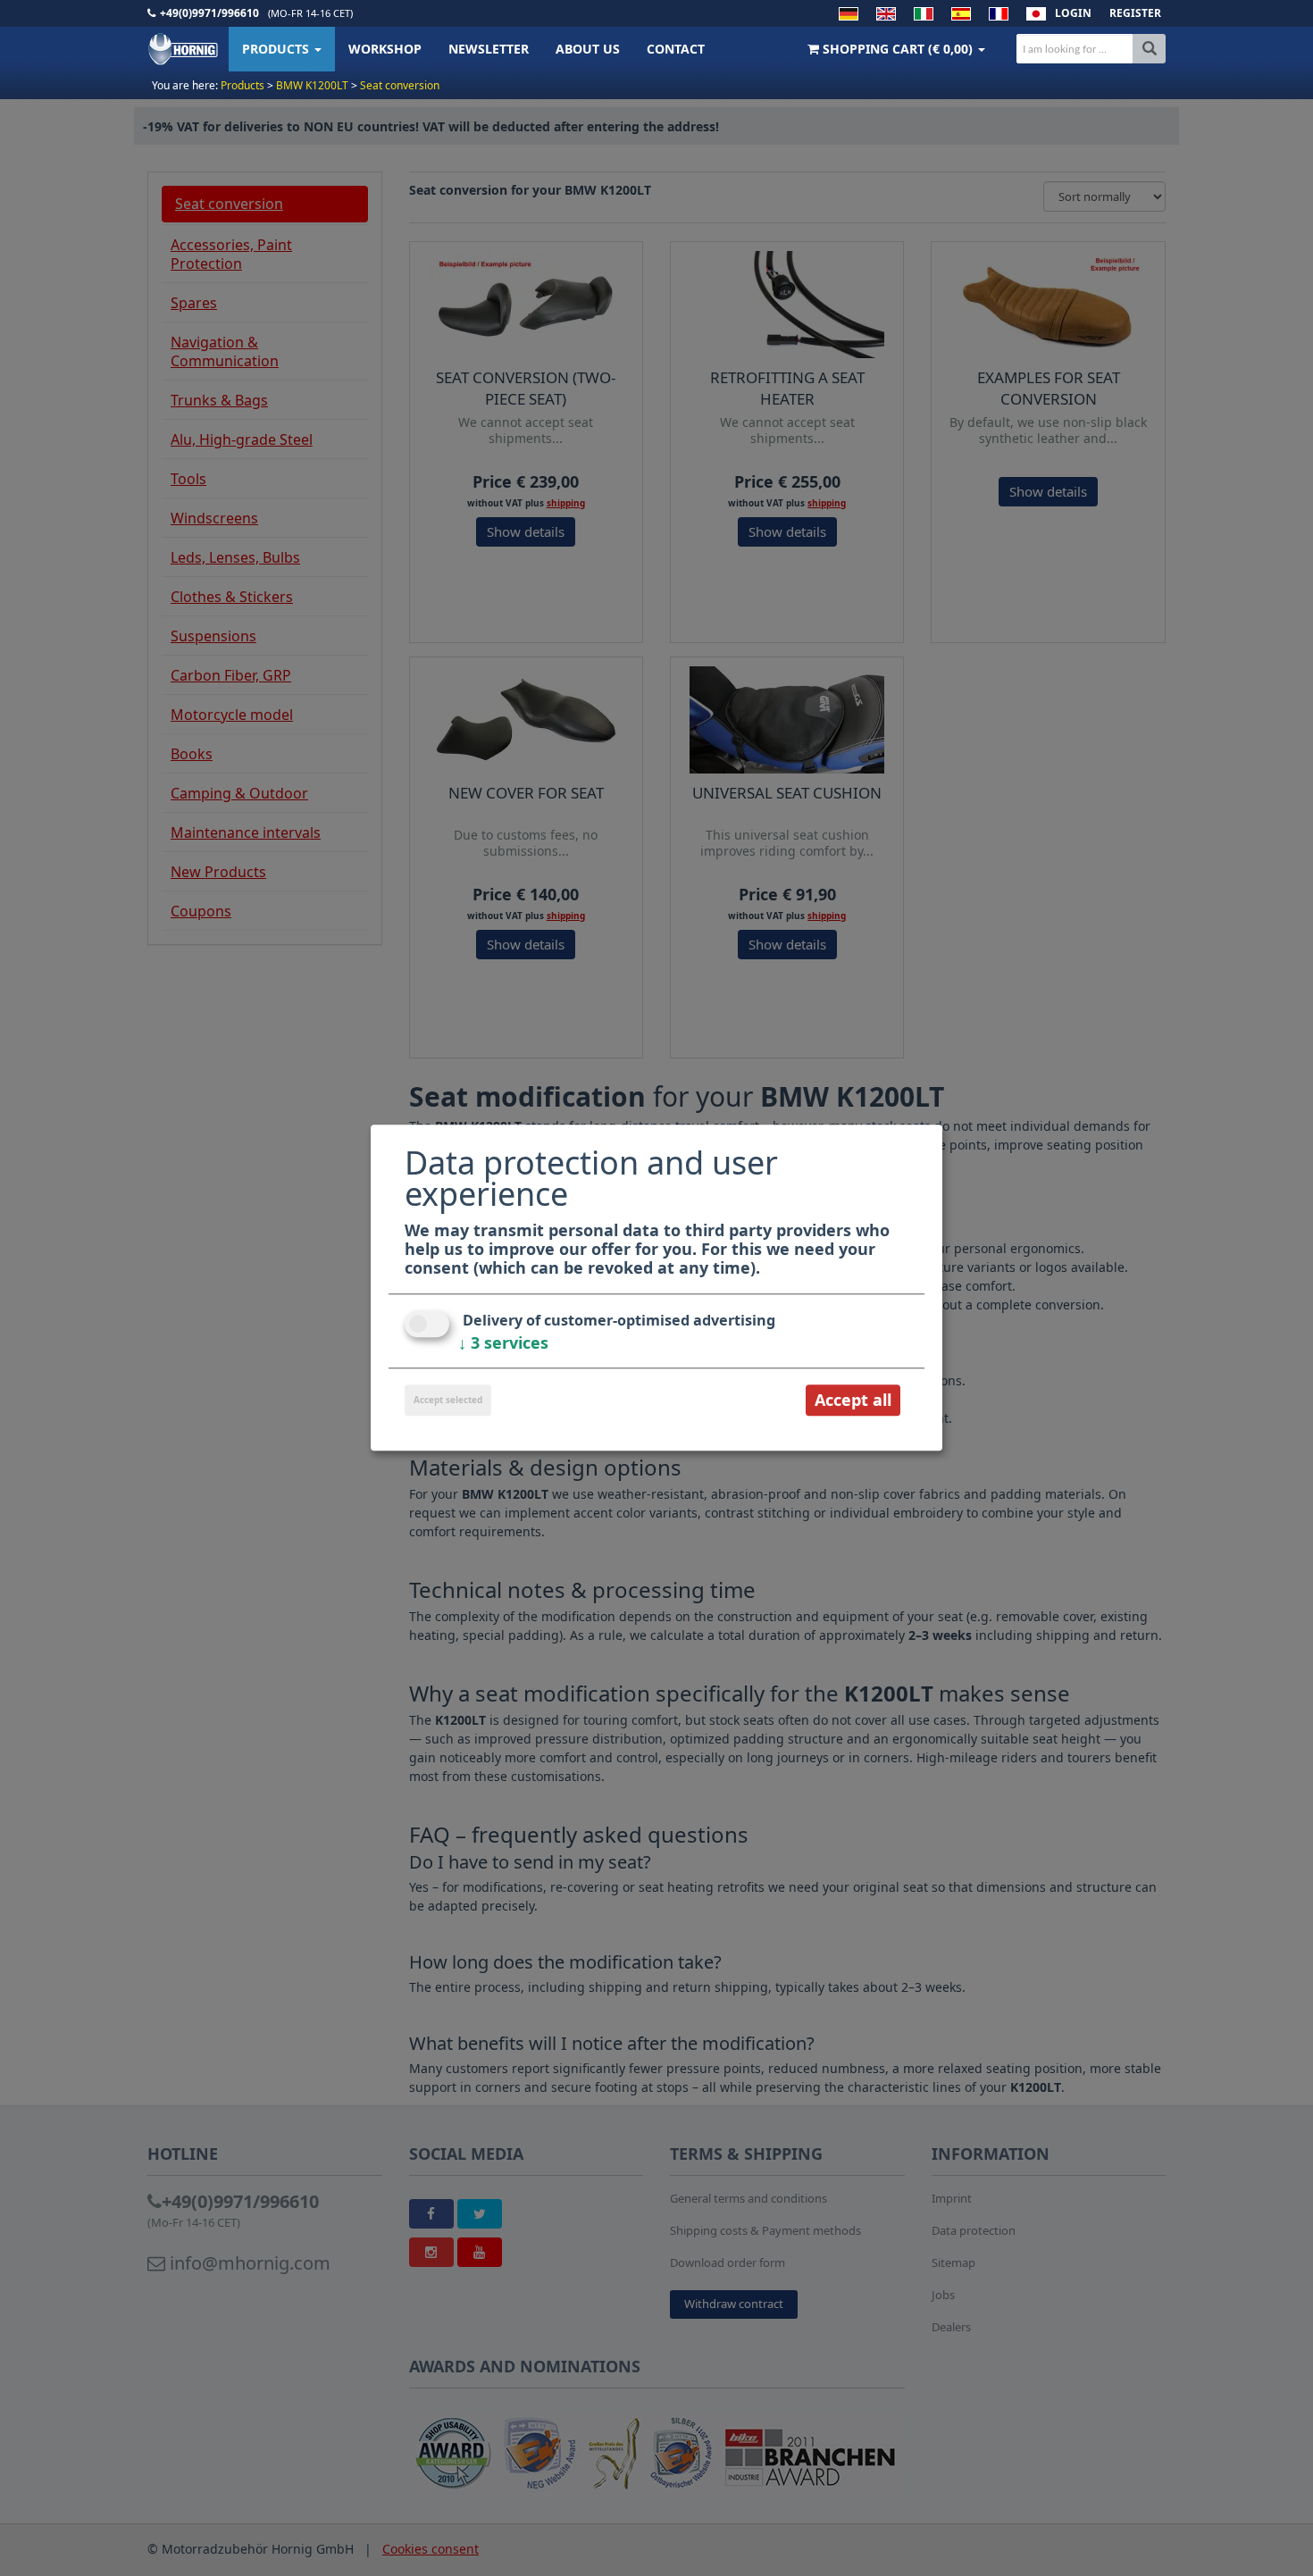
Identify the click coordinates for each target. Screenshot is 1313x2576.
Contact (676, 49)
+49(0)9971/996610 (209, 13)
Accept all (853, 1400)
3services (503, 1342)
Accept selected (448, 1400)
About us (588, 49)
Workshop (385, 49)
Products (277, 49)
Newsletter (489, 49)
